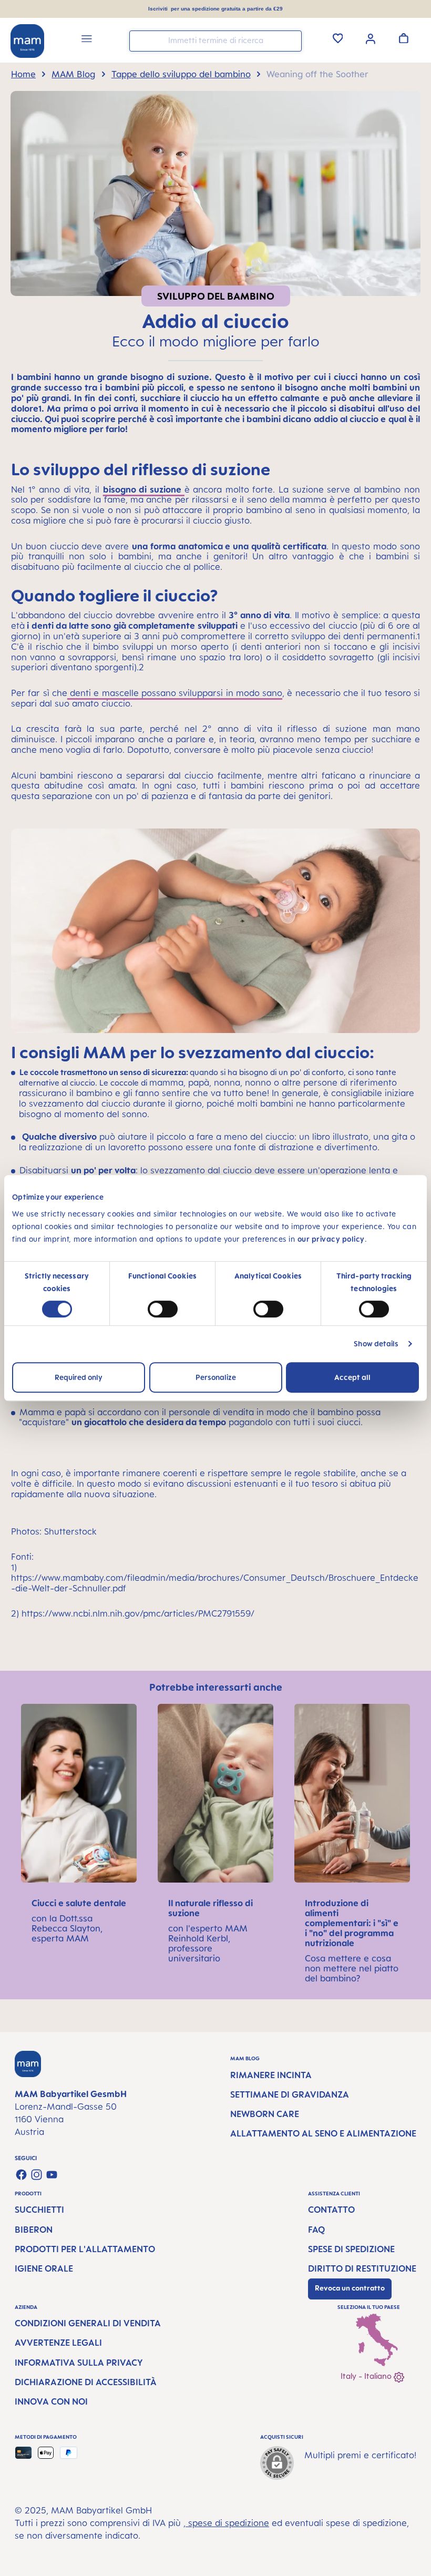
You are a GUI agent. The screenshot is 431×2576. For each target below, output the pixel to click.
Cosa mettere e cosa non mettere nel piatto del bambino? (352, 1968)
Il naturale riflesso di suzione (211, 1908)
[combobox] (215, 41)
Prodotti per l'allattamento (85, 2249)
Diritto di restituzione (362, 2268)
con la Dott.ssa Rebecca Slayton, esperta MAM (67, 1928)
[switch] (163, 1309)
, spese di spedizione (226, 2523)
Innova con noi (51, 2401)
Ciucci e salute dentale (79, 1903)
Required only (79, 1377)
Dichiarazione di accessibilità (86, 2382)
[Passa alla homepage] (27, 41)
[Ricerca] (291, 40)
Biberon (34, 2230)
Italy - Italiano (367, 2376)
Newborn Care (265, 2114)
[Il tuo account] (371, 38)
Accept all (352, 1377)
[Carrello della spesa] (404, 38)
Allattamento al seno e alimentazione (323, 2133)
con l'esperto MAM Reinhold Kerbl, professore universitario (208, 1943)
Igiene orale (44, 2268)
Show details (376, 1343)
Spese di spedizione (351, 2249)
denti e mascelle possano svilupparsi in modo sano (175, 693)
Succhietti (39, 2210)
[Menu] (87, 40)
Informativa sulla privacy (79, 2363)
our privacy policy (331, 1239)
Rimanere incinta (271, 2075)
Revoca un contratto (350, 2288)
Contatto (331, 2210)
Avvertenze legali (58, 2343)
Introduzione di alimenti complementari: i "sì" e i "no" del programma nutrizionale (352, 1923)
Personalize (216, 1377)
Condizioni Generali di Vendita (88, 2323)
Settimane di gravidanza (290, 2094)
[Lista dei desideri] (338, 38)
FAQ (316, 2230)
